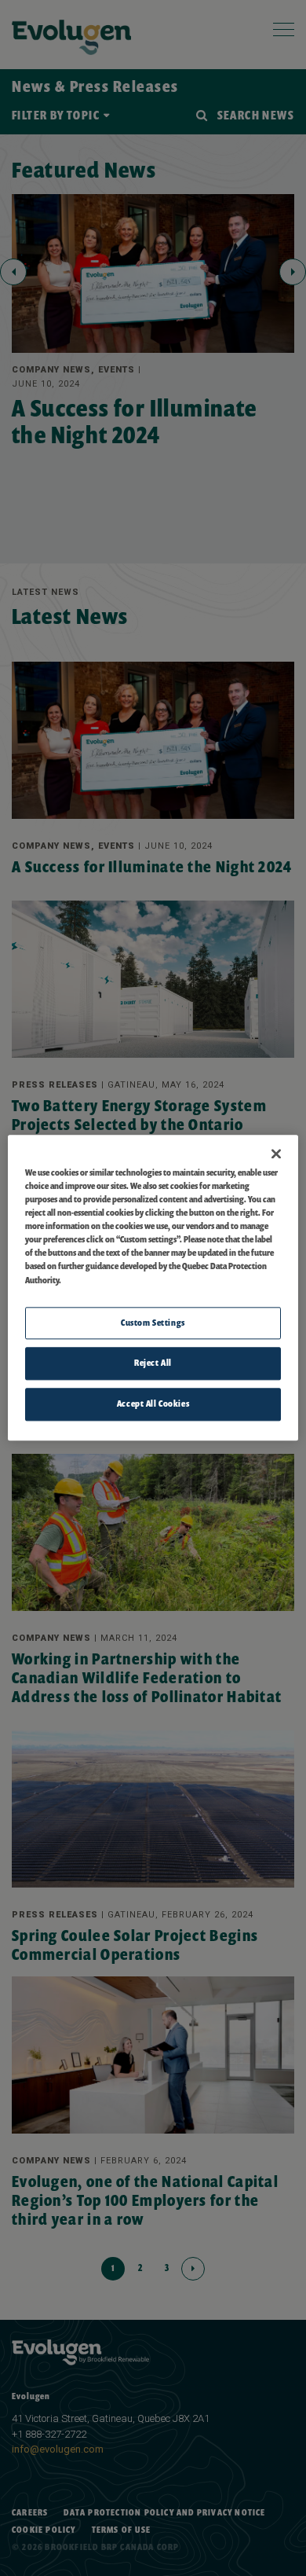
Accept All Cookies (153, 1404)
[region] (153, 1288)
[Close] (276, 1154)
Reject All (153, 1363)
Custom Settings (153, 1323)
